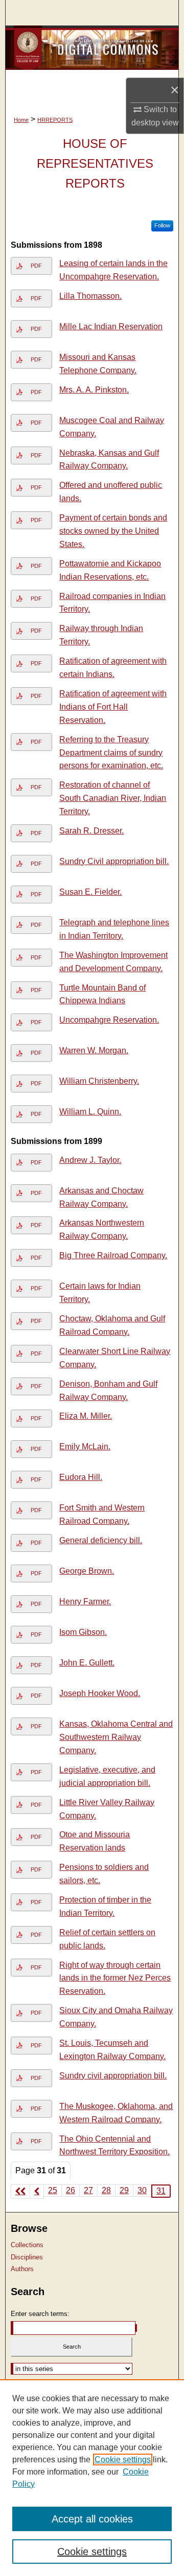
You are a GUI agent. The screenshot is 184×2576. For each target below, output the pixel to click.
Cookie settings (123, 2460)
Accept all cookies (92, 2519)
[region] (92, 2478)
